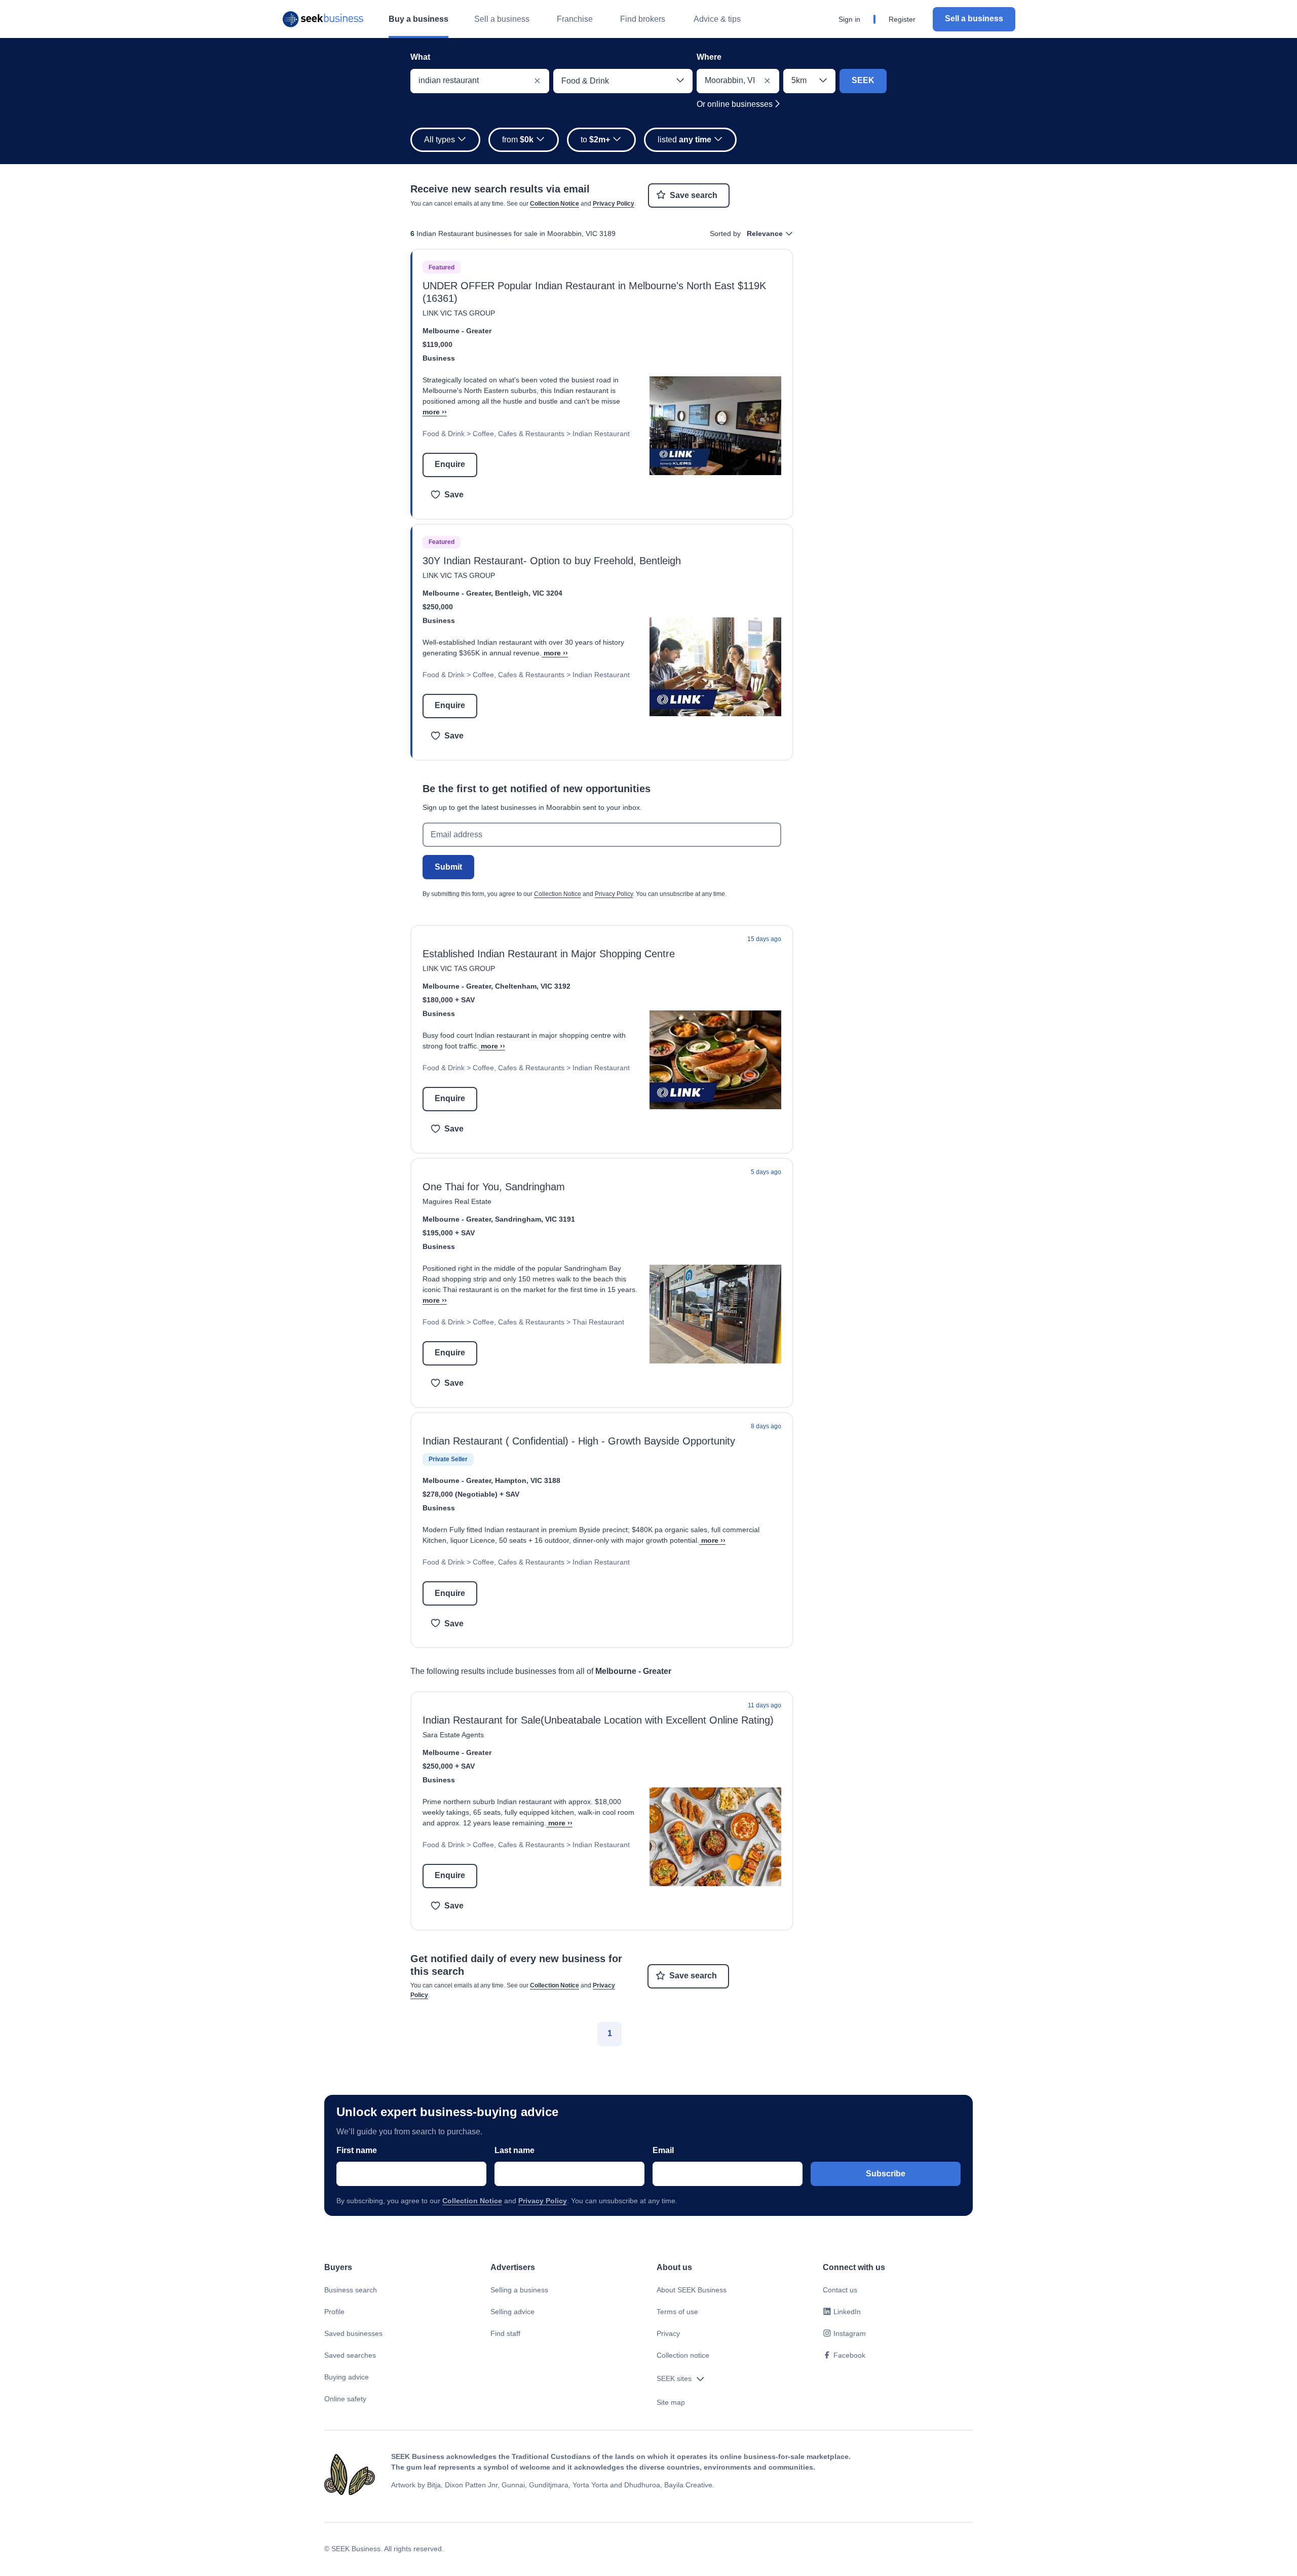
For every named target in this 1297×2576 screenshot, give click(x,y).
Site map (671, 2402)
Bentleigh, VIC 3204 (529, 593)
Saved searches (350, 2355)
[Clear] (537, 81)
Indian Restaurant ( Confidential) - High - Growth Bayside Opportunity (579, 1441)
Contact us (840, 2290)
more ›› (435, 412)
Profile (334, 2312)
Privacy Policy (614, 204)
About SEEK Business (692, 2290)
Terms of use (677, 2312)
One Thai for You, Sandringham (494, 1187)
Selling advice (512, 2312)
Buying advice (347, 2377)
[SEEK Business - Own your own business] (323, 19)
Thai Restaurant (598, 1322)
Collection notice (683, 2355)
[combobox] (480, 81)
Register (902, 19)
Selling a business (519, 2290)
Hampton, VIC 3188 (528, 1480)
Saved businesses (353, 2333)
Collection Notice (555, 204)
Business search (351, 2290)
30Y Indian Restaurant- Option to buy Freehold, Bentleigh (552, 561)
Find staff (505, 2333)
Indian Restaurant (601, 434)
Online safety (345, 2399)
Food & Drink (444, 434)
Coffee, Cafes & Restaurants (519, 434)
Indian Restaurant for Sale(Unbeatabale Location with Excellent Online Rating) (598, 1720)
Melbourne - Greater (457, 331)
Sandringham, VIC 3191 (535, 1219)
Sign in (849, 19)
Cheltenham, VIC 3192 (533, 986)
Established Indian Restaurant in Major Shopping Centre (549, 954)
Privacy (668, 2333)
